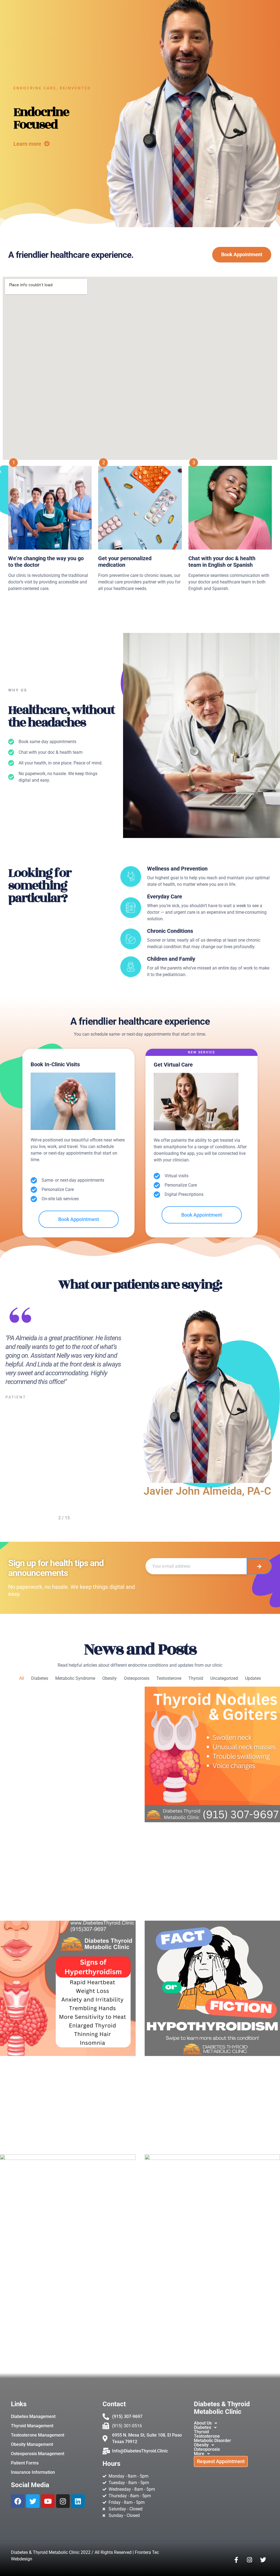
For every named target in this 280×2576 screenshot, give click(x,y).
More (199, 2454)
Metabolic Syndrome (75, 1678)
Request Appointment (221, 2461)
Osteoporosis (137, 1678)
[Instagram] (63, 2501)
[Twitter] (33, 2501)
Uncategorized (224, 1678)
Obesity (110, 1678)
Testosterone (169, 1678)
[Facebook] (18, 2501)
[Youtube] (48, 2501)
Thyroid (196, 1678)
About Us (203, 2423)
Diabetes (40, 1678)
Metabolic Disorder (212, 2441)
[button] (236, 2423)
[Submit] (259, 1566)
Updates (253, 1678)
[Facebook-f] (236, 2560)
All (22, 1678)
